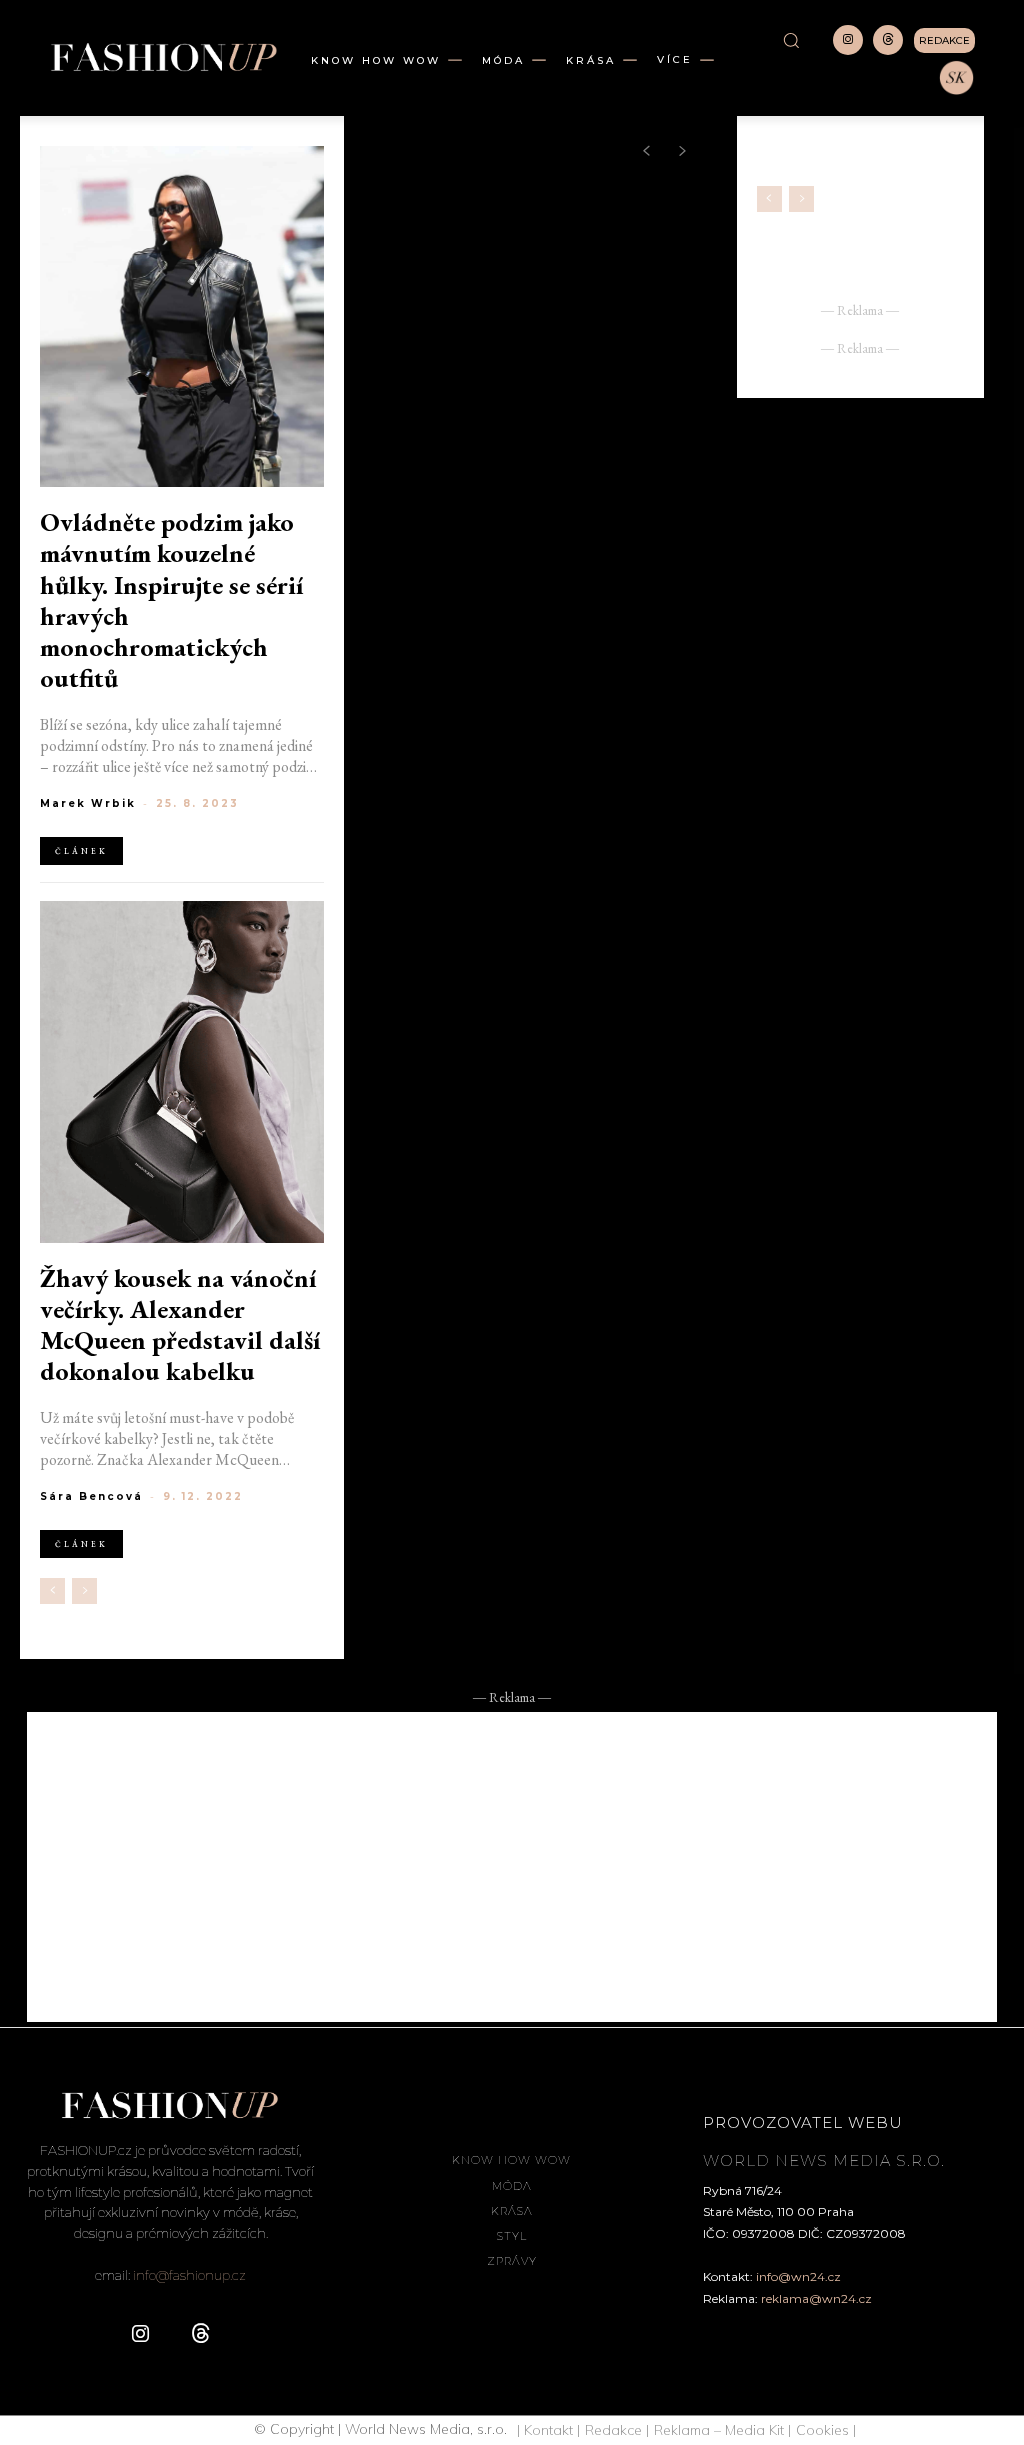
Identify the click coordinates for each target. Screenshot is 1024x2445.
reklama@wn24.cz (816, 2298)
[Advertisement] (512, 1867)
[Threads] (888, 40)
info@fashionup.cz (189, 2275)
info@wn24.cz (798, 2276)
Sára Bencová (91, 1496)
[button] (791, 40)
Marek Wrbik (88, 803)
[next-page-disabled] (84, 1591)
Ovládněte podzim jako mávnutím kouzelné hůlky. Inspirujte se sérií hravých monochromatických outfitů (171, 600)
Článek (81, 851)
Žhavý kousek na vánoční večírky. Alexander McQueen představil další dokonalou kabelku (180, 1325)
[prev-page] (52, 1591)
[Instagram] (848, 40)
